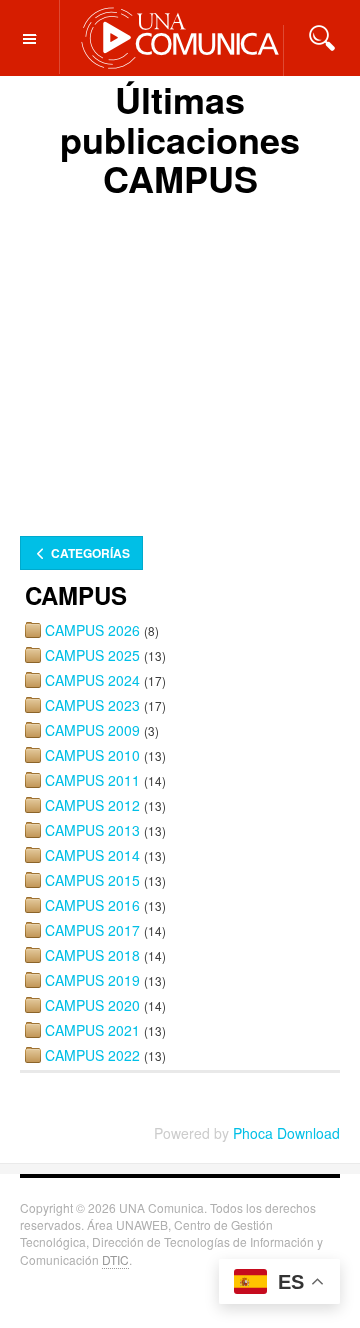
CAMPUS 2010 (92, 755)
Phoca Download (286, 1133)
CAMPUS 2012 (92, 805)
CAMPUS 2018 (92, 955)
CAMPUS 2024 (92, 680)
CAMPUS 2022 (92, 1055)
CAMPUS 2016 (92, 905)
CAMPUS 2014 (92, 855)
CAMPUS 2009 (92, 730)
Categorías (89, 553)
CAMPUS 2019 (92, 980)
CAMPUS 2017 (92, 930)
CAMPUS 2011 (92, 780)
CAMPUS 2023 (92, 705)
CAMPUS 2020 (92, 1005)
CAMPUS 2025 (92, 655)
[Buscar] (322, 36)
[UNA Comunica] (180, 37)
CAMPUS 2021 (92, 1030)
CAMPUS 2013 (92, 830)
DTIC (115, 1259)
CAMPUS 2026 (92, 630)
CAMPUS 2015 (92, 880)
